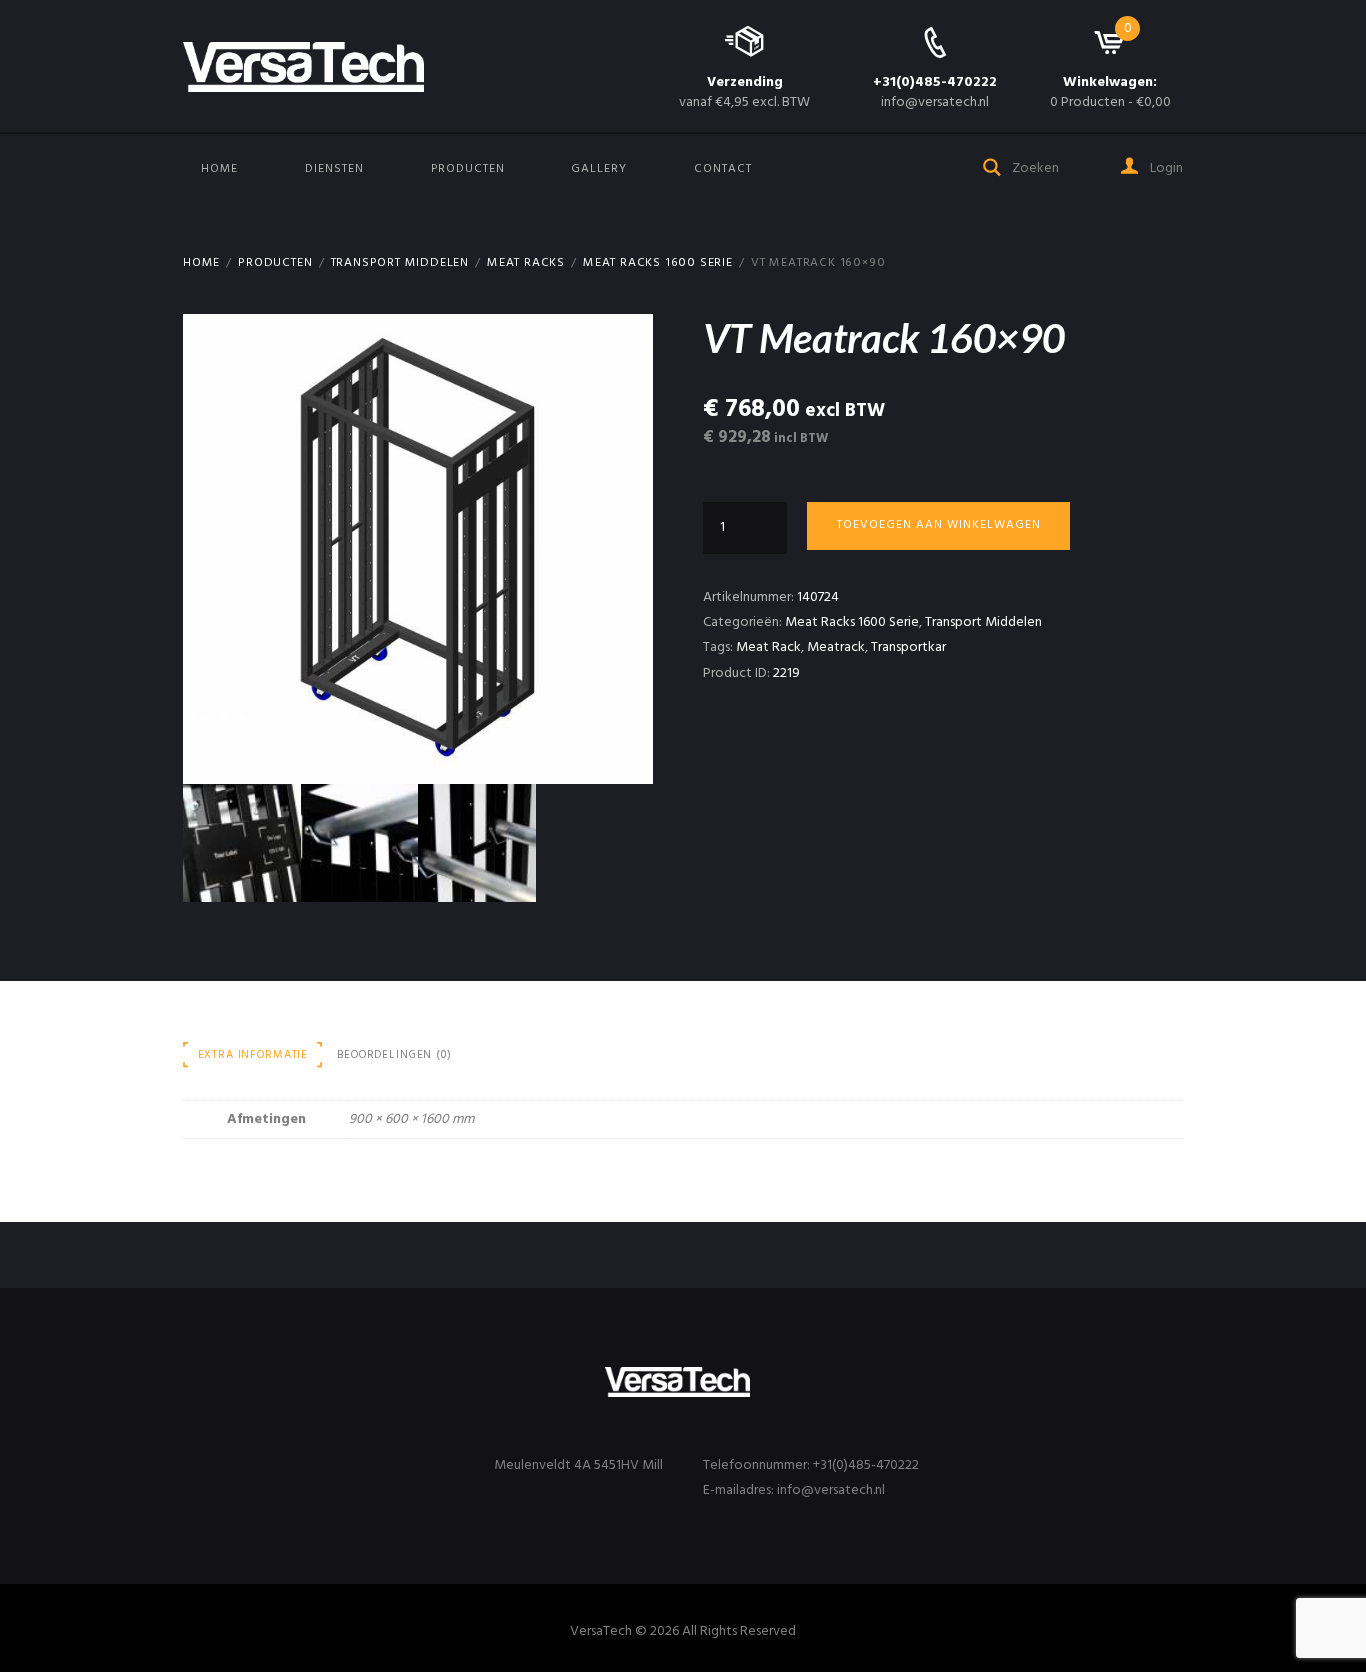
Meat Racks (526, 263)
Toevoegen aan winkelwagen (939, 525)
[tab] (253, 1055)
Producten (468, 169)
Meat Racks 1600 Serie (658, 263)
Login (1165, 168)
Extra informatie (253, 1055)
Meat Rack (768, 647)
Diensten (334, 169)
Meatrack (836, 647)
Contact (723, 169)
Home (219, 169)
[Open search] (993, 165)
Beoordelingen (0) (394, 1055)
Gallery (599, 169)
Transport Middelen (400, 263)
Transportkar (908, 647)
